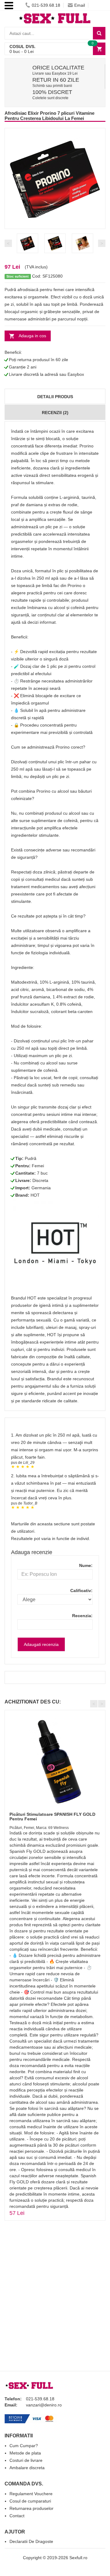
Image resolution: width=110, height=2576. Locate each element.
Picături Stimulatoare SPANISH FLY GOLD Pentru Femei (52, 1817)
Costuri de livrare (26, 2460)
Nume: (86, 1565)
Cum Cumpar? (24, 2446)
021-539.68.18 (46, 5)
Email (80, 5)
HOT (35, 1195)
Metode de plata (25, 2453)
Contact (17, 2516)
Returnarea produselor (31, 2508)
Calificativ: (81, 1591)
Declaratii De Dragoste (31, 2541)
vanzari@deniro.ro (44, 2405)
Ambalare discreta (27, 2468)
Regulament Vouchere (31, 2494)
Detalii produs (55, 397)
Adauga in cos (32, 336)
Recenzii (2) (55, 413)
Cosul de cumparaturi (30, 2501)
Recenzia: (82, 1616)
